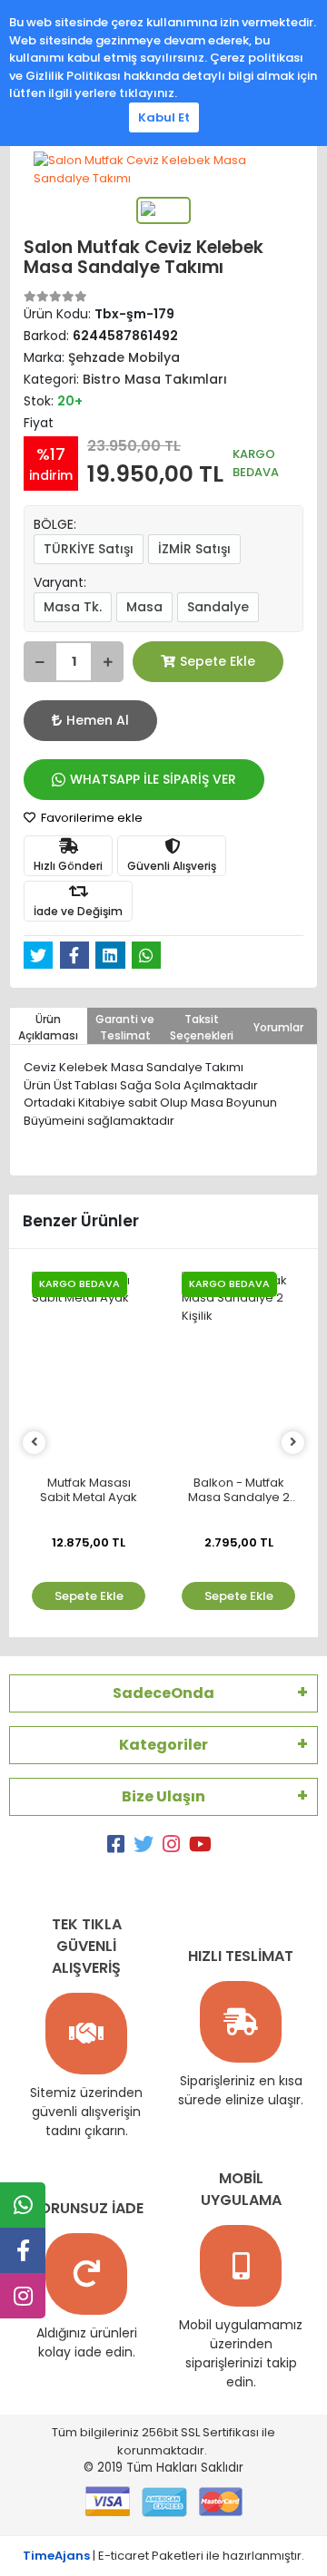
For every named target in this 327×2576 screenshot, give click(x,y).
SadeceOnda (163, 1693)
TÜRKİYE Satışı (89, 549)
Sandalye (218, 607)
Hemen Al (98, 720)
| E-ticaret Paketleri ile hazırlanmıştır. (163, 2556)
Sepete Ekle (218, 661)
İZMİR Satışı (194, 549)
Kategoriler (163, 1745)
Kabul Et (164, 117)
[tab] (49, 1026)
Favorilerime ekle (90, 818)
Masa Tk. (73, 607)
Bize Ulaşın (163, 1796)
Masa (144, 607)
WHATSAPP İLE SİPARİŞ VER (153, 779)
